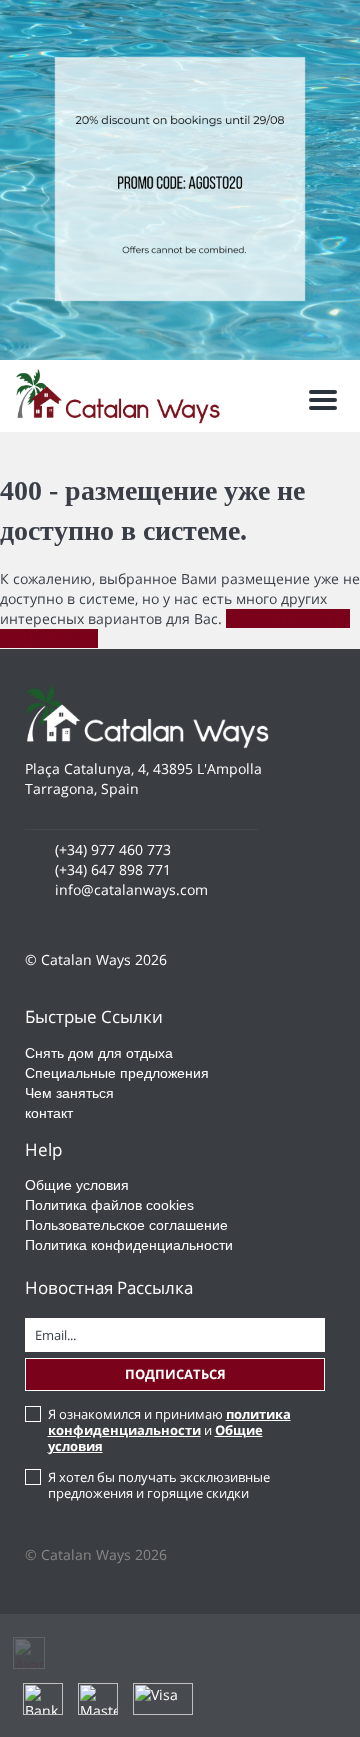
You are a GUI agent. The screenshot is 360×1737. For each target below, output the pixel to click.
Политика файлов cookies (109, 1205)
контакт (49, 1113)
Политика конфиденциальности (129, 1245)
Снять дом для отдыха (99, 1053)
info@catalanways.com (131, 889)
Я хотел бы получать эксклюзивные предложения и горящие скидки (159, 1485)
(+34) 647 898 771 (113, 869)
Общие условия (77, 1185)
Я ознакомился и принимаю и (169, 1430)
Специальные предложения (117, 1073)
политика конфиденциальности (169, 1422)
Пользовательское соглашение (126, 1225)
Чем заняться (69, 1093)
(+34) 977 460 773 (113, 849)
